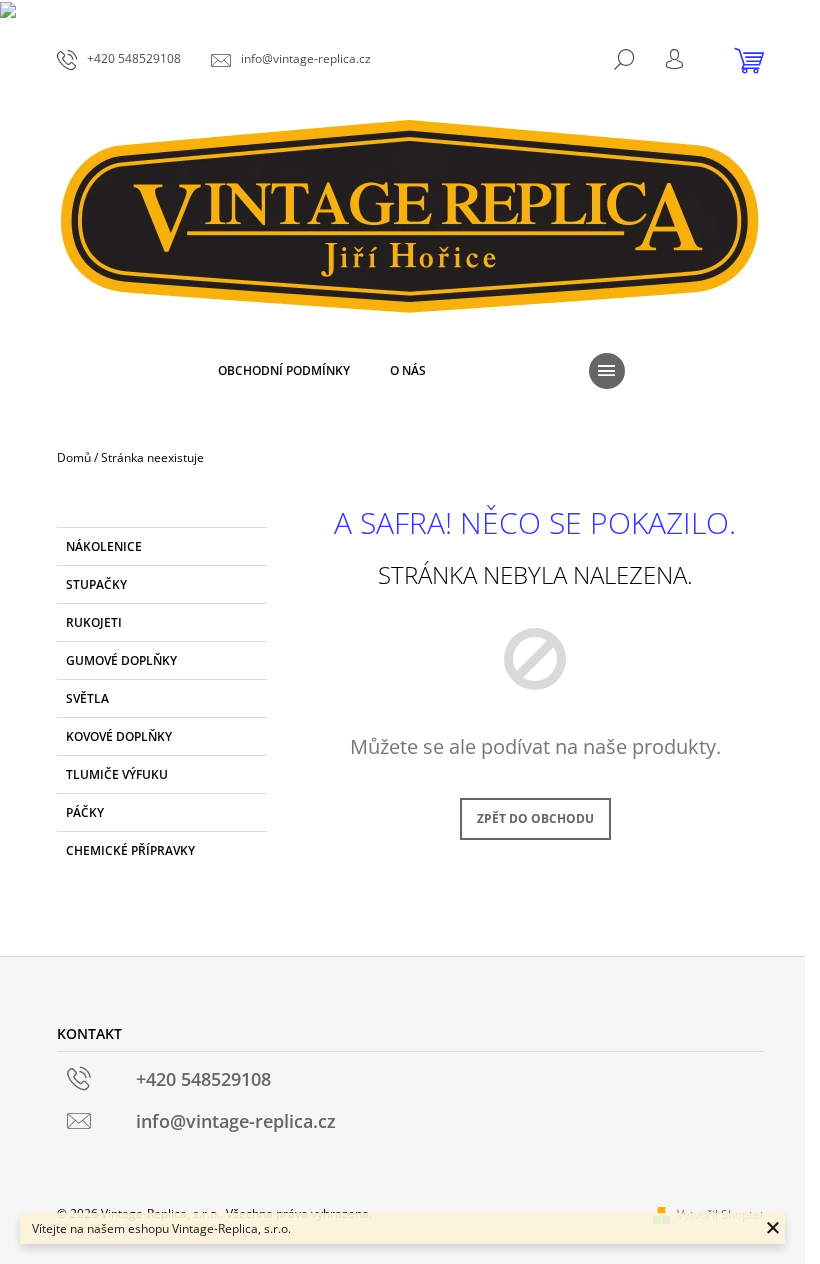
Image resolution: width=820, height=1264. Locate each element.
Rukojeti (94, 622)
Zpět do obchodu (535, 818)
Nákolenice (104, 546)
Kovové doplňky (119, 736)
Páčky (85, 812)
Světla (87, 698)
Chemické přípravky (130, 850)
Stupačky (96, 584)
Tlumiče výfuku (117, 774)
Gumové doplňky (121, 660)
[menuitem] (284, 371)
